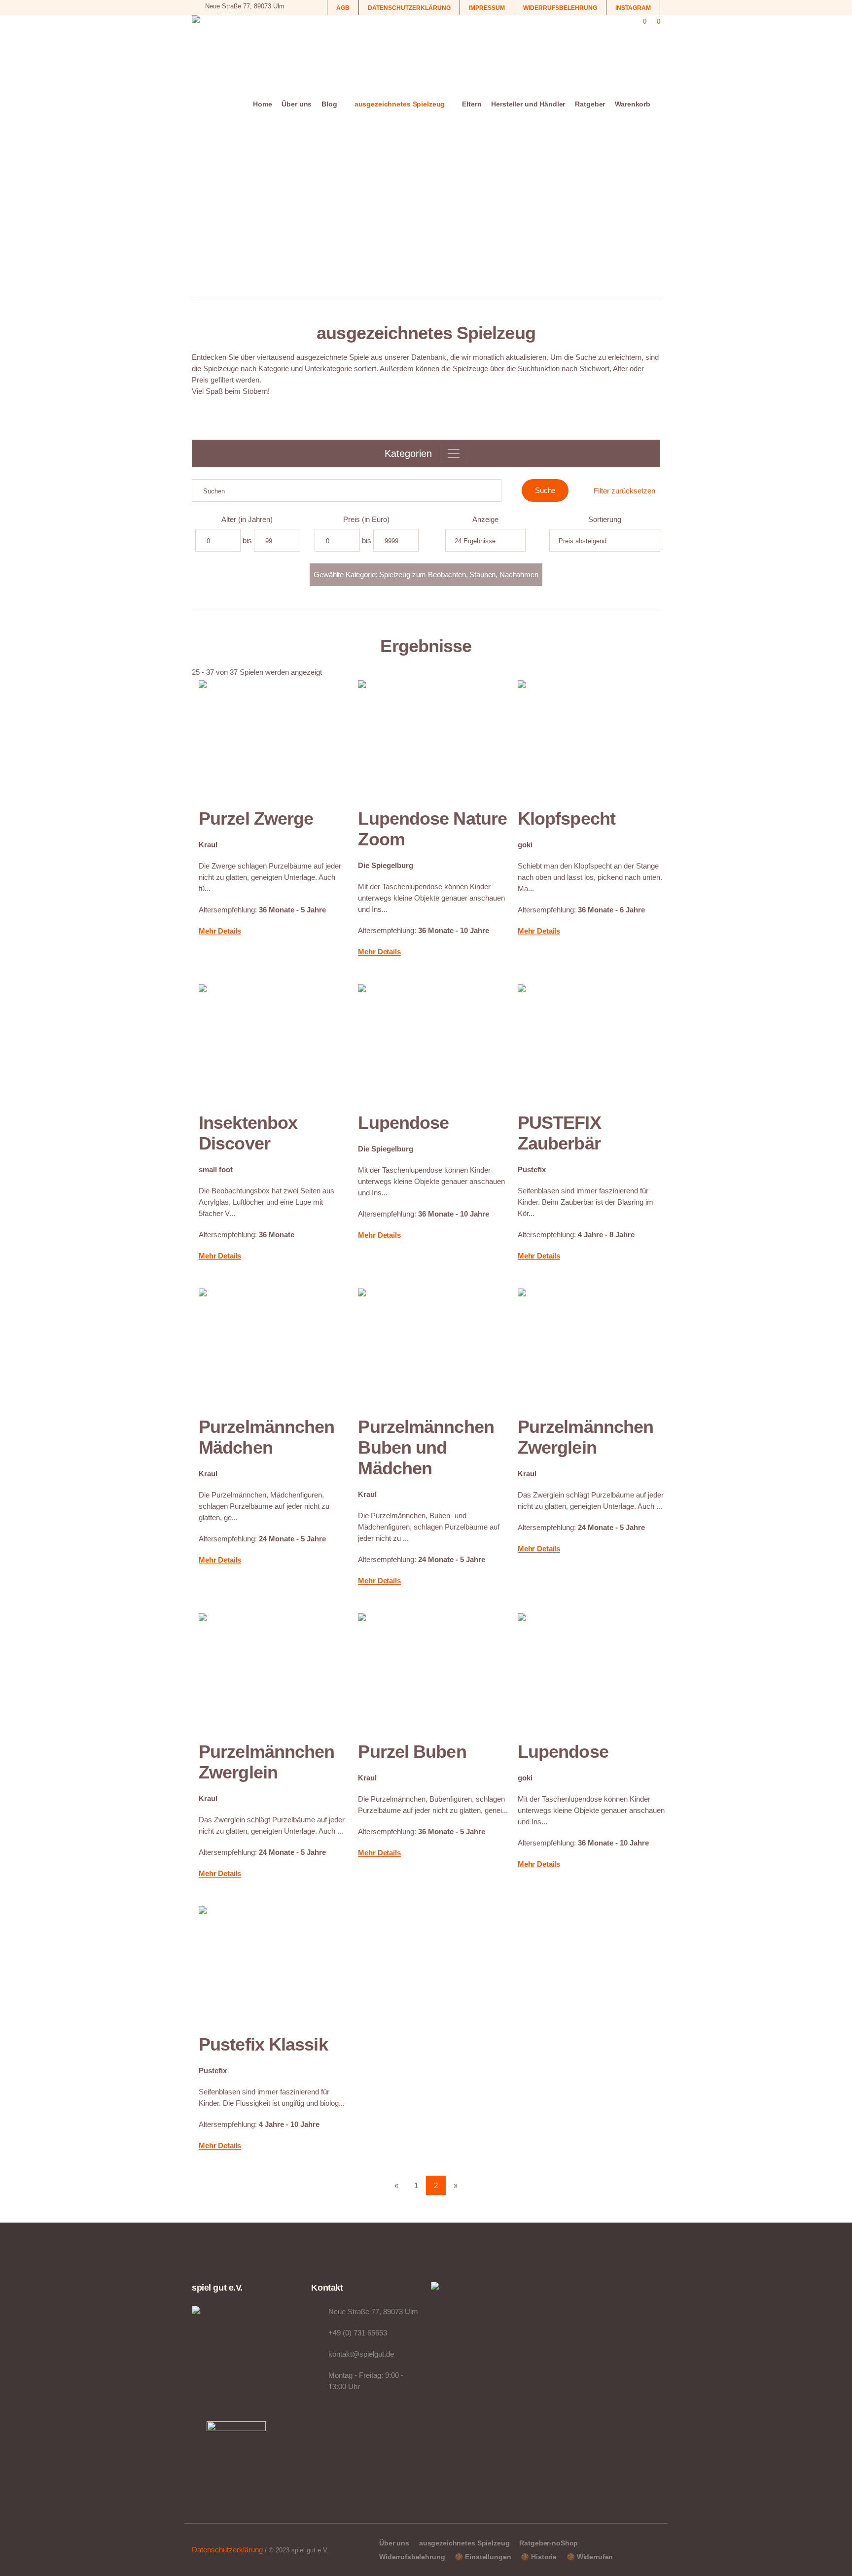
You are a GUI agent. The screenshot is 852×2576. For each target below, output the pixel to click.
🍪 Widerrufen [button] (590, 2557)
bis (247, 540)
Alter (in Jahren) (247, 519)
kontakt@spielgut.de (361, 2354)
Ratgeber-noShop (549, 2543)
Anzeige (485, 519)
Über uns (394, 2543)
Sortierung (605, 519)
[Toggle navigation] (454, 453)
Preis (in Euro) (366, 519)
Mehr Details (220, 931)
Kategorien (408, 453)
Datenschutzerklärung (227, 2550)
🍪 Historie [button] (539, 2557)
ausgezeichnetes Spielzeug (464, 2543)
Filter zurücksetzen (624, 491)
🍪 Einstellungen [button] (483, 2557)
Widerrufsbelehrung (412, 2557)
